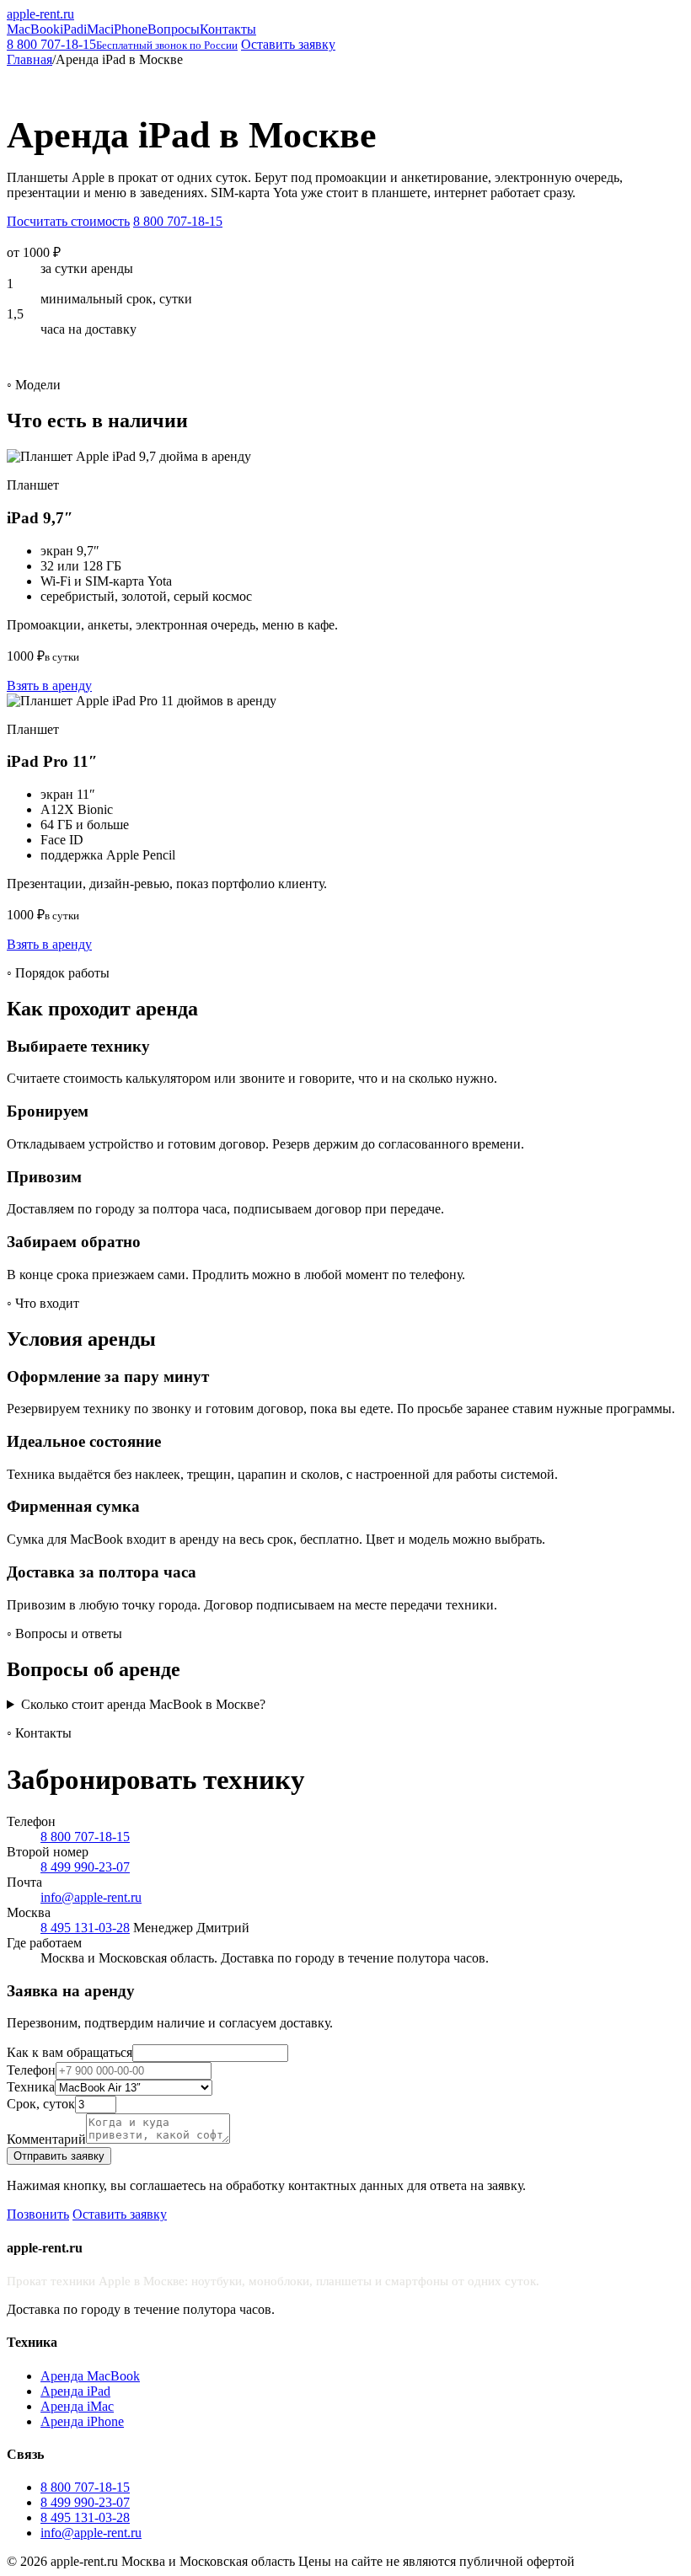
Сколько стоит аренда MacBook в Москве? (143, 1704)
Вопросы (174, 29)
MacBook (33, 29)
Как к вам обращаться (70, 2052)
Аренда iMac (77, 2406)
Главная (29, 59)
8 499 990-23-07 (85, 1867)
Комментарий (46, 2139)
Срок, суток (41, 2104)
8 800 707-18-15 (122, 44)
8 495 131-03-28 (85, 1928)
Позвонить (38, 2214)
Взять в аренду (49, 686)
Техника (31, 2087)
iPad (72, 29)
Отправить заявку (59, 2156)
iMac (97, 29)
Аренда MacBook (90, 2376)
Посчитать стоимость (68, 221)
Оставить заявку (288, 44)
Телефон (31, 2070)
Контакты (228, 29)
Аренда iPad (75, 2391)
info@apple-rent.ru (91, 1897)
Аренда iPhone (82, 2421)
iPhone (129, 29)
